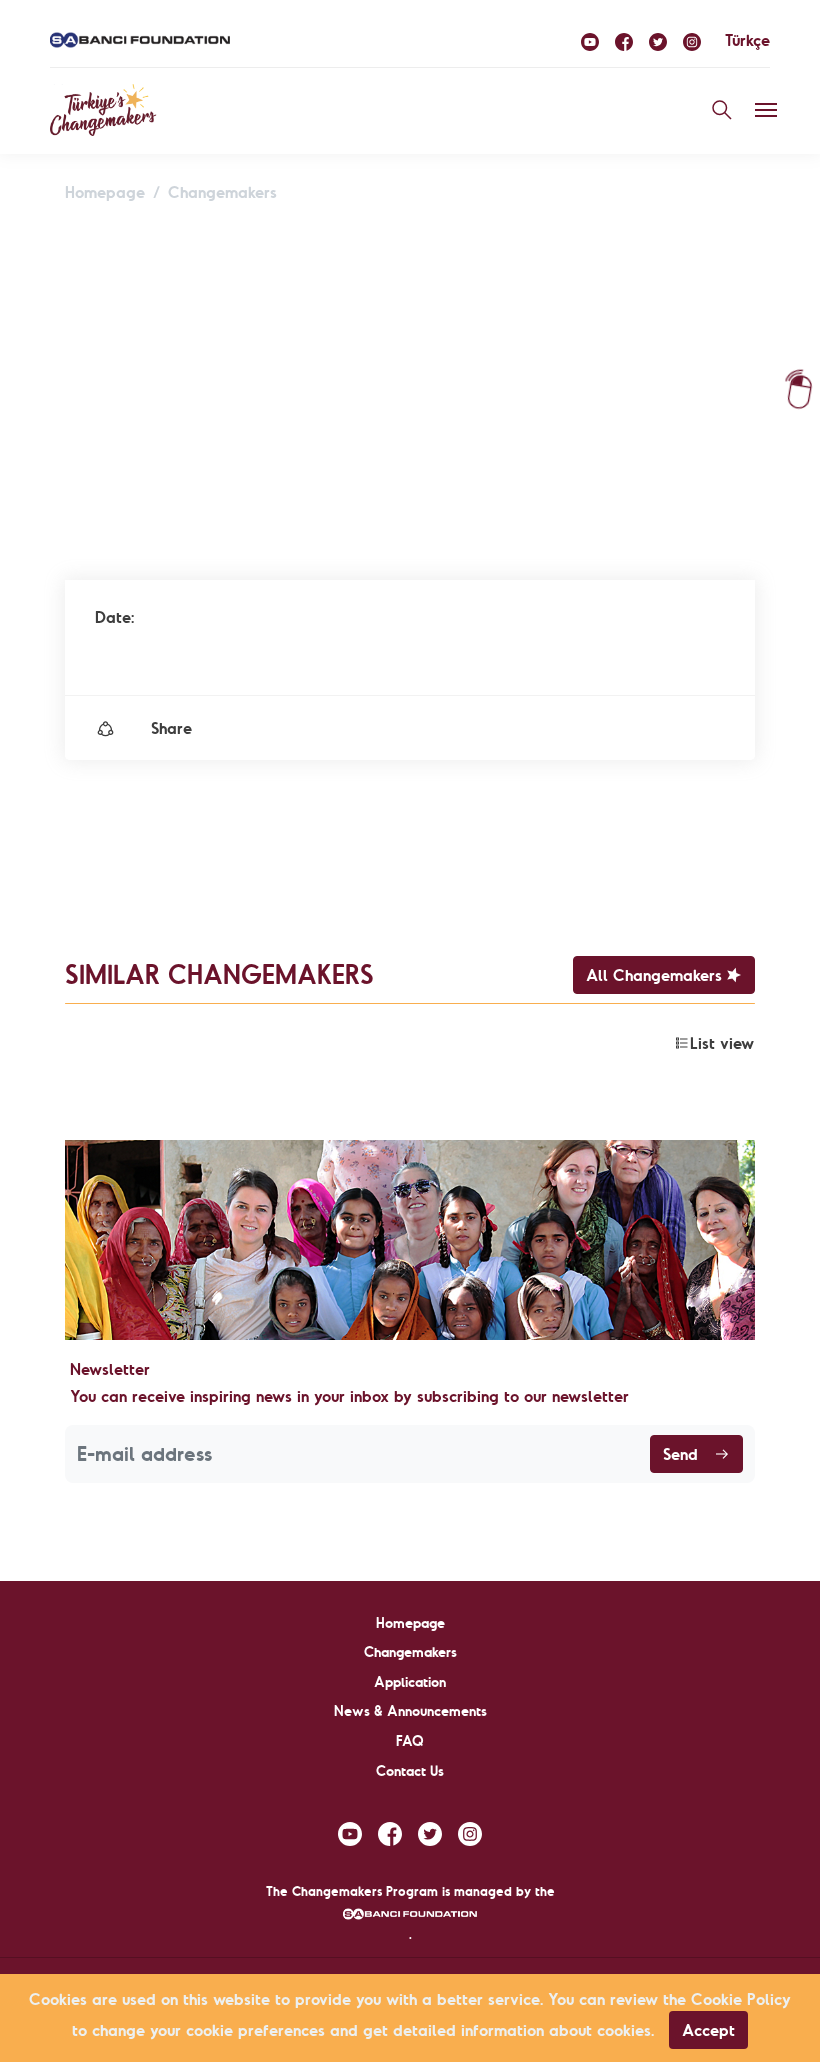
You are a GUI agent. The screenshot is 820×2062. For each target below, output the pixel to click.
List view (722, 1043)
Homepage (105, 192)
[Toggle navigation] (766, 110)
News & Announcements (410, 1711)
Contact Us (410, 1771)
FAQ (410, 1741)
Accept (708, 2030)
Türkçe (747, 40)
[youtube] (590, 40)
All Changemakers (654, 975)
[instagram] (692, 40)
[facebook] (624, 40)
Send (680, 1454)
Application (410, 1682)
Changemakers (222, 192)
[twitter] (658, 40)
